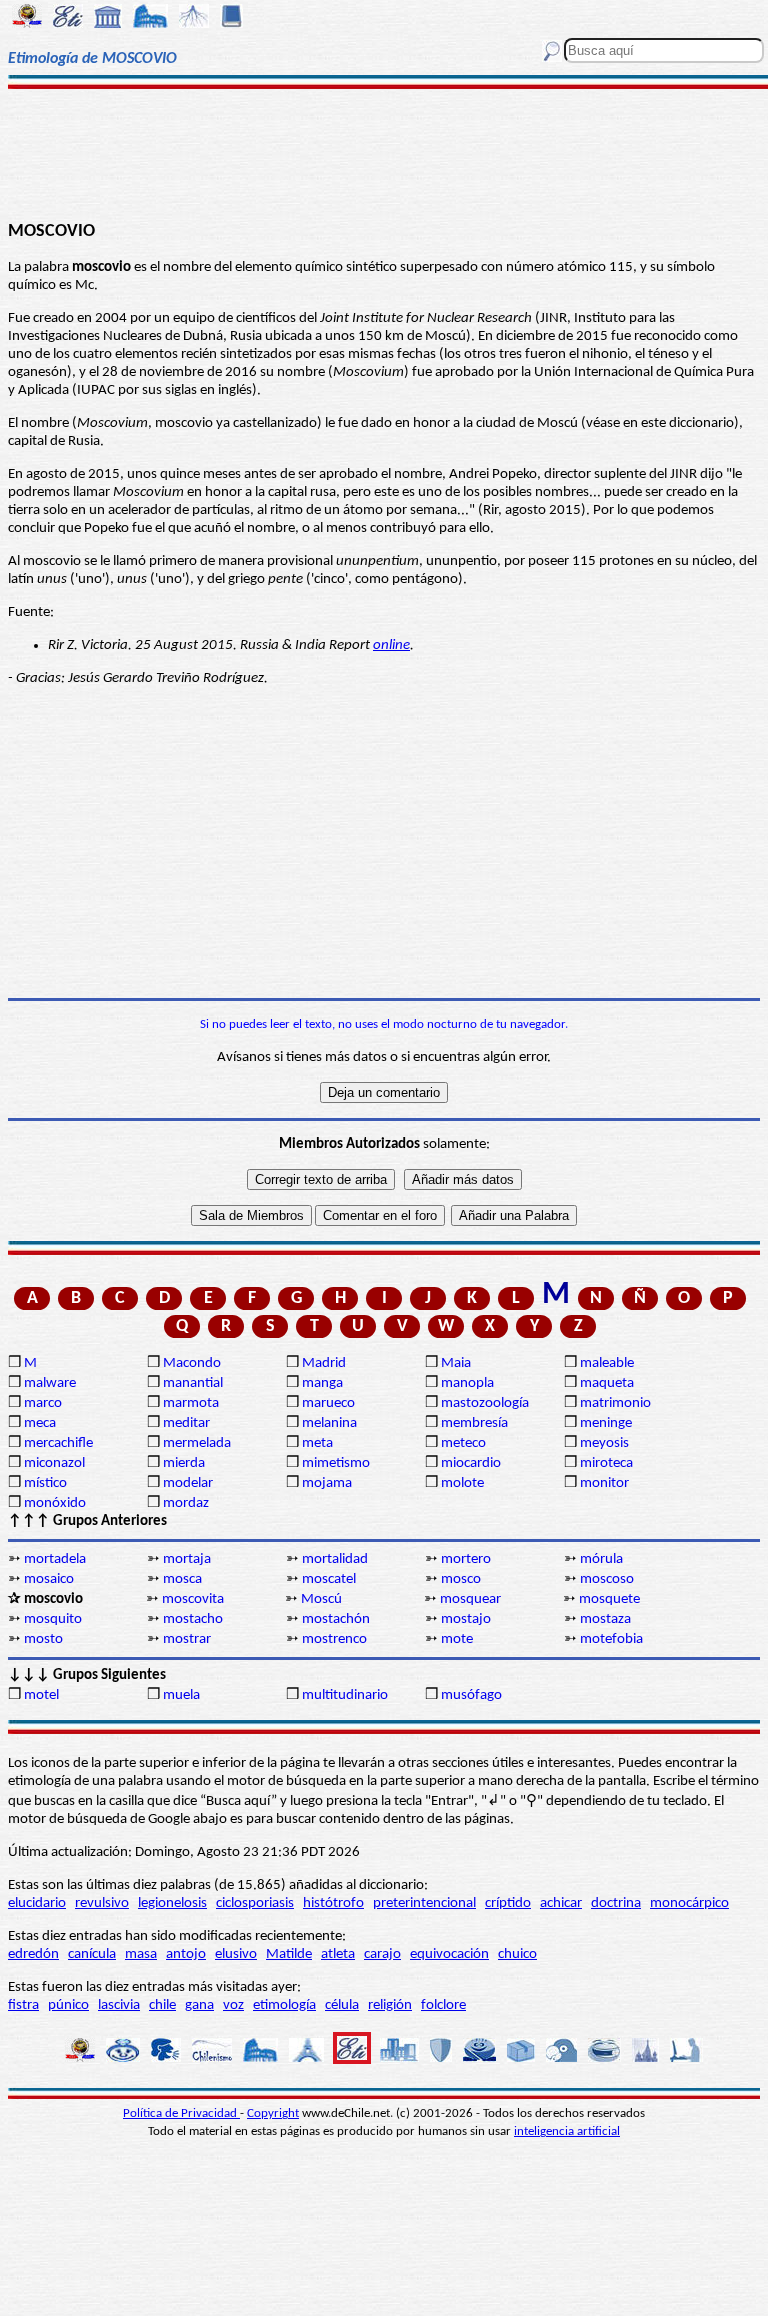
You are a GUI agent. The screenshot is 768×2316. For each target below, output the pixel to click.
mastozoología (485, 1403)
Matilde (289, 1954)
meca (40, 1423)
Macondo (192, 1363)
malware (50, 1383)
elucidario (37, 1903)
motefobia (611, 1639)
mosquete (609, 1599)
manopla (467, 1383)
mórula (601, 1559)
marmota (191, 1403)
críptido (508, 1903)
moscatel (329, 1579)
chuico (517, 1954)
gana (199, 2005)
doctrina (616, 1903)
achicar (561, 1903)
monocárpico (689, 1903)
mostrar (187, 1639)
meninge (606, 1423)
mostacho (193, 1619)
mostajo (466, 1619)
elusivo (236, 1954)
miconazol (54, 1463)
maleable (607, 1363)
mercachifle (58, 1443)
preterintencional (424, 1903)
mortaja (187, 1559)
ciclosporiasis (255, 1903)
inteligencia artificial (567, 2131)
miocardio (471, 1463)
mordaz (186, 1503)
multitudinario (345, 1695)
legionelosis (172, 1903)
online (391, 645)
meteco (463, 1443)
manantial (193, 1383)
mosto (43, 1639)
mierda (184, 1463)
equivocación (449, 1954)
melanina (329, 1423)
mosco (461, 1579)
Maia (456, 1363)
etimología (284, 2005)
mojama (327, 1483)
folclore (443, 2005)
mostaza (605, 1619)
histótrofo (333, 1903)
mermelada (197, 1443)
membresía (474, 1423)
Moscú (321, 1599)
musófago (471, 1695)
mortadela (55, 1559)
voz (233, 2005)
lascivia (119, 2005)
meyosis (604, 1443)
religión (390, 2005)
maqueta (607, 1383)
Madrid (324, 1363)
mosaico (49, 1579)
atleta (338, 1954)
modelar (188, 1483)
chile (162, 2005)
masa (141, 1954)
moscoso (607, 1579)
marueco (328, 1403)
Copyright (273, 2113)
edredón (33, 1954)
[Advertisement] (384, 152)
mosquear (470, 1599)
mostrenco (334, 1639)
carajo (382, 1954)
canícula (92, 1954)
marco (43, 1403)
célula (342, 2005)
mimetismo (336, 1463)
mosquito (53, 1619)
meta (317, 1443)
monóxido (55, 1503)
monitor (604, 1483)
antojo (186, 1954)
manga (322, 1383)
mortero (466, 1559)
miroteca (606, 1463)
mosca (182, 1579)
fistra (23, 2005)
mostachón (336, 1619)
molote (462, 1483)
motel (41, 1695)
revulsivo (102, 1903)
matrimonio (615, 1403)
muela (181, 1695)
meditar (186, 1423)
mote (457, 1639)
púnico (68, 2005)
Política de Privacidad (181, 2113)
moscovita (193, 1599)
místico (45, 1483)
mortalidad (335, 1559)
